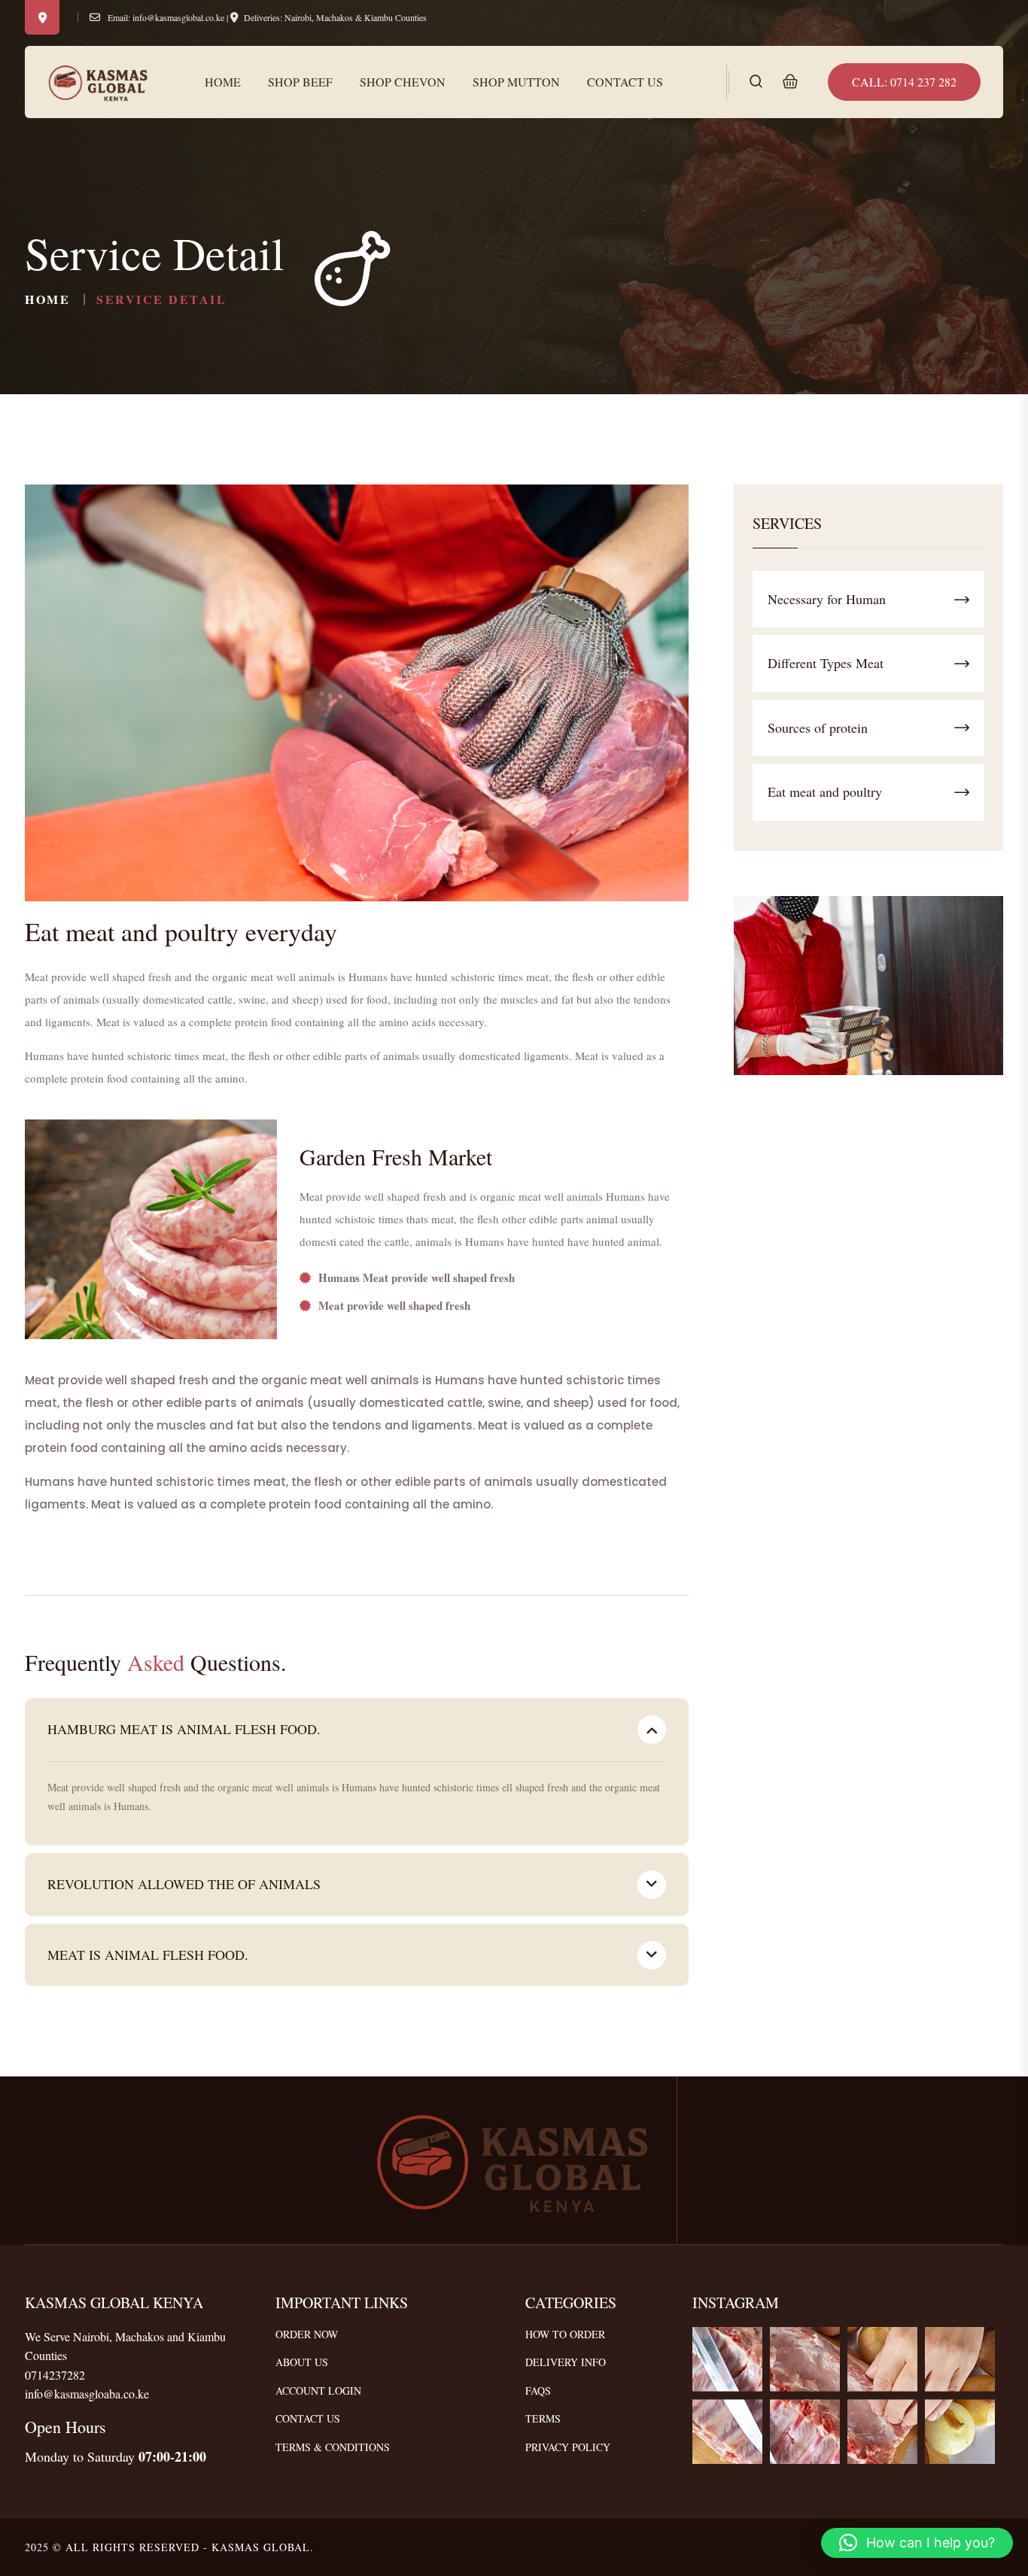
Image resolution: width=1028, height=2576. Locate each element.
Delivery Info (566, 2362)
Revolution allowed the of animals (184, 1884)
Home (223, 82)
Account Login (318, 2391)
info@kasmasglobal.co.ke (178, 17)
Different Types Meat (826, 663)
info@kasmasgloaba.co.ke (87, 2394)
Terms (543, 2418)
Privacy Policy (568, 2447)
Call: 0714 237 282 (904, 82)
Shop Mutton (516, 82)
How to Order (565, 2334)
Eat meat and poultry (825, 791)
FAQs (538, 2391)
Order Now (307, 2334)
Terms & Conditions (333, 2447)
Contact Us (625, 82)
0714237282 (55, 2375)
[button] (917, 2543)
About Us (302, 2362)
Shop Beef (300, 82)
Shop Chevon (403, 82)
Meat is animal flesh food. (148, 1955)
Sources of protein (818, 728)
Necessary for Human (827, 599)
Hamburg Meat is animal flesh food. (184, 1729)
